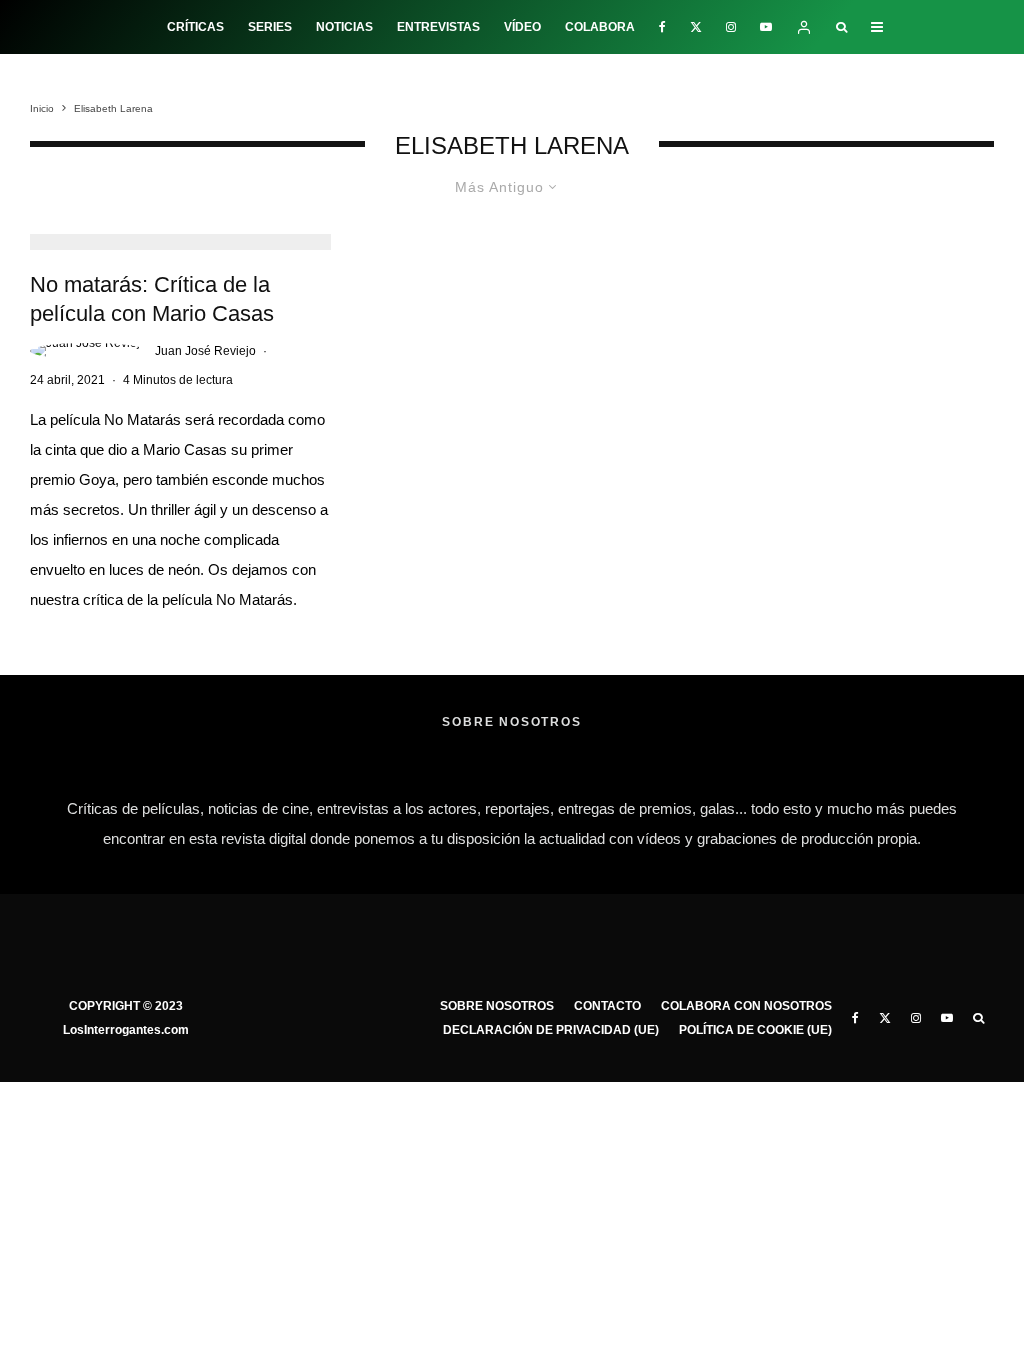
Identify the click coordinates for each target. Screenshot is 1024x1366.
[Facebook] (662, 27)
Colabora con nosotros (746, 1006)
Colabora (600, 27)
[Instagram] (731, 27)
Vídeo (522, 27)
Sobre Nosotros (497, 1006)
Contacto (607, 1006)
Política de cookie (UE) (755, 1030)
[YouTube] (766, 27)
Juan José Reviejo (205, 351)
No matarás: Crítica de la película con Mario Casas (152, 299)
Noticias (344, 27)
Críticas (195, 27)
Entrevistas (438, 27)
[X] (696, 27)
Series (270, 27)
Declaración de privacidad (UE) (551, 1030)
